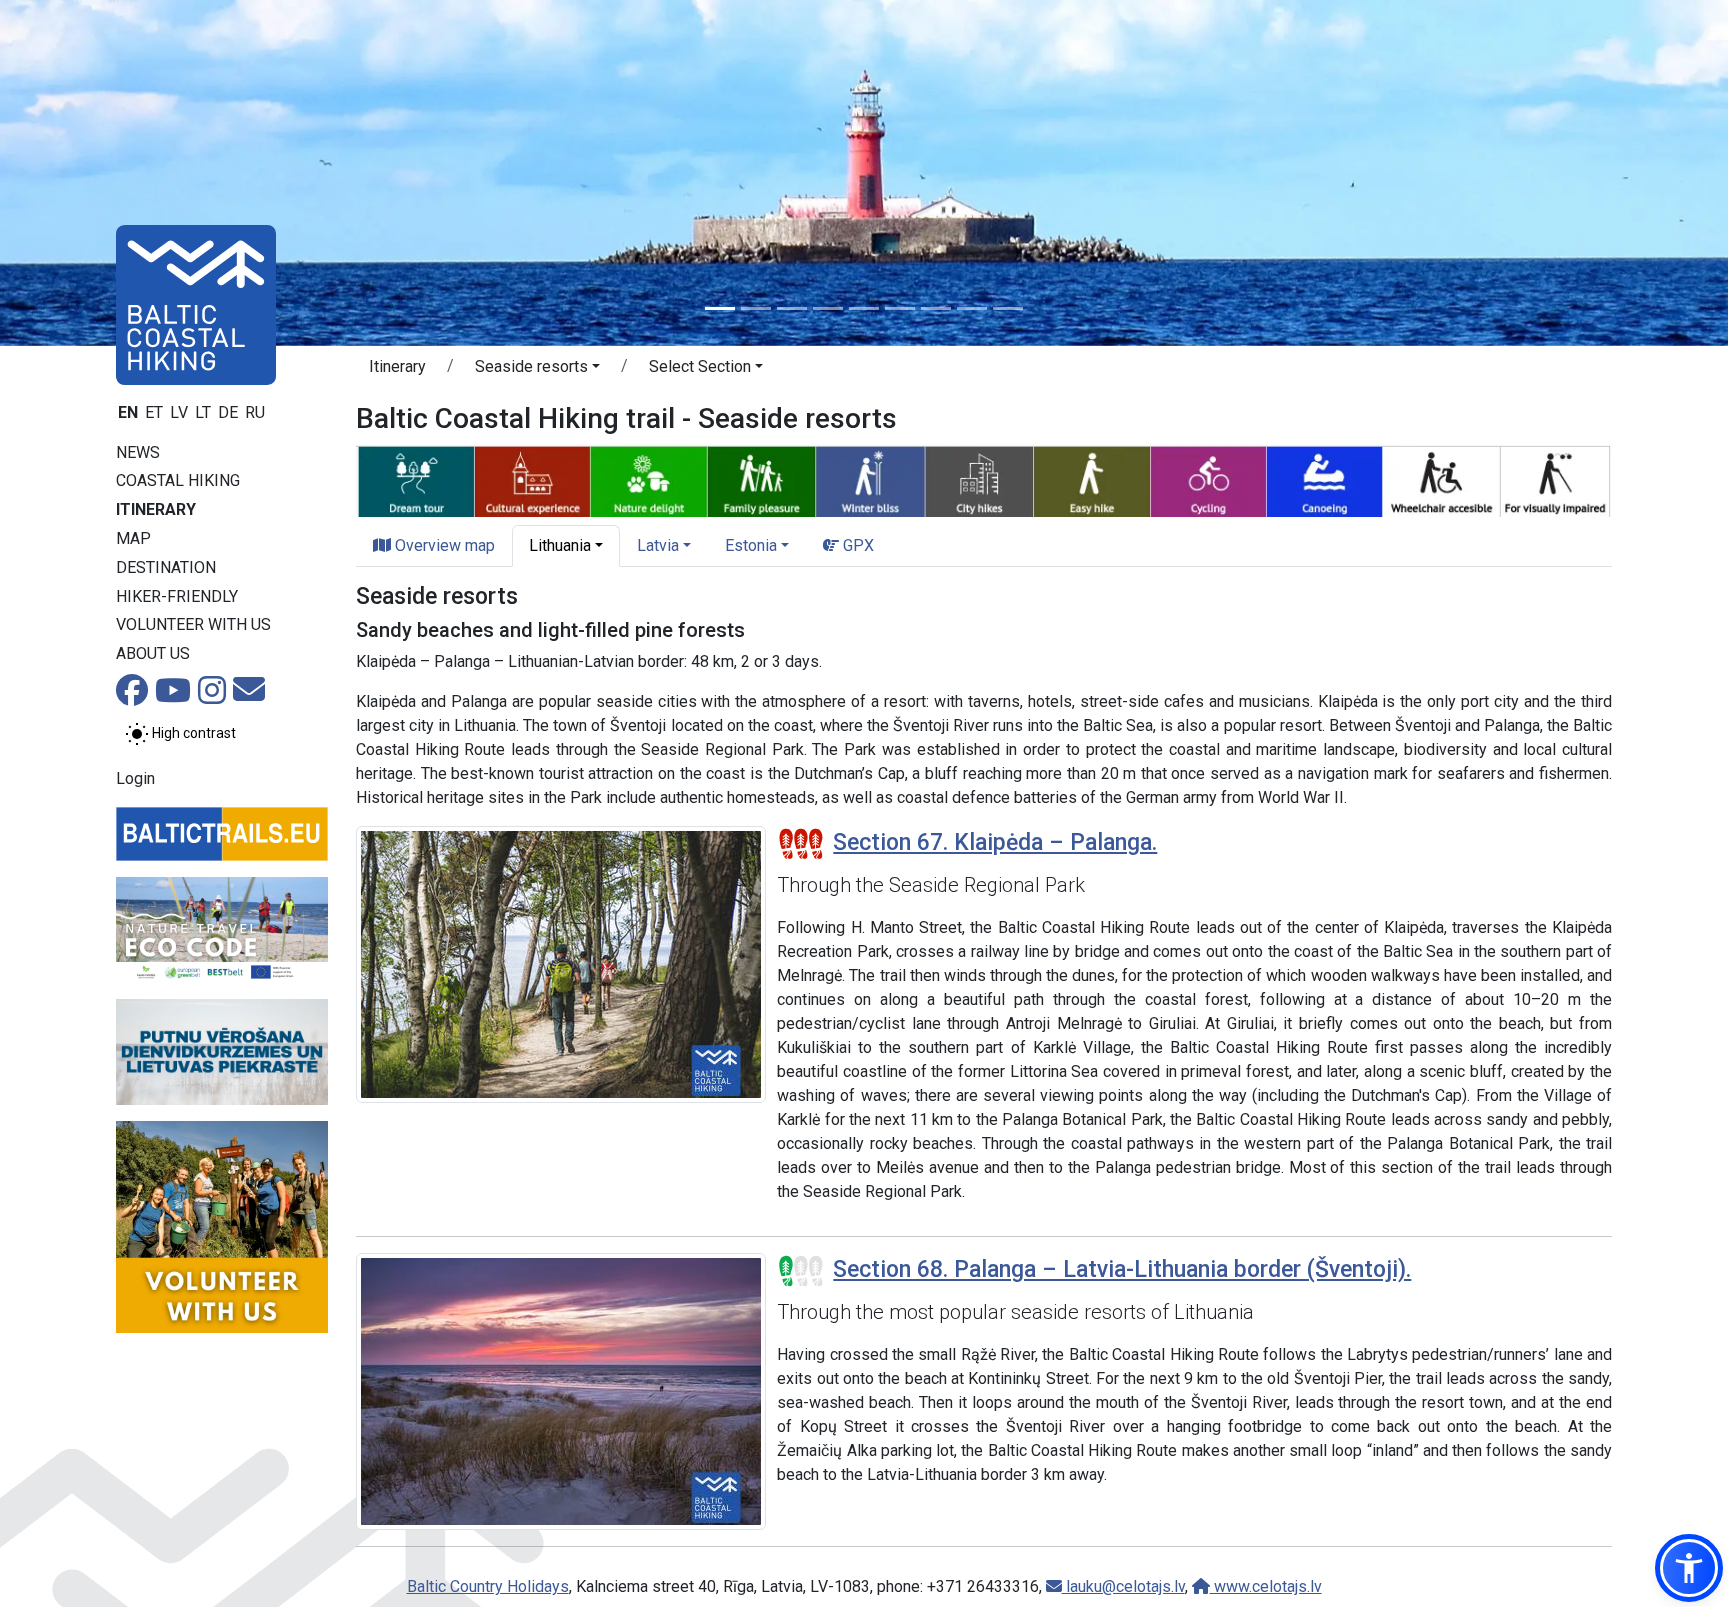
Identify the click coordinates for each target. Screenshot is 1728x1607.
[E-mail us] (249, 695)
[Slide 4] (828, 308)
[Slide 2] (756, 308)
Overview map (443, 545)
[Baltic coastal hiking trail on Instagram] (212, 696)
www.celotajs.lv (1266, 1586)
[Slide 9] (1008, 308)
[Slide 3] (792, 308)
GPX (856, 545)
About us (153, 653)
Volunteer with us (193, 624)
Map (133, 538)
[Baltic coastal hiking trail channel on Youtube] (173, 696)
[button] (537, 370)
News (138, 452)
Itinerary (156, 509)
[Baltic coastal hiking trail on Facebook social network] (132, 696)
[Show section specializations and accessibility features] (984, 478)
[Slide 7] (936, 308)
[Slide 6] (900, 308)
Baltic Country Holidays (488, 1586)
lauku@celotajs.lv (1123, 1586)
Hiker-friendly (177, 596)
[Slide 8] (972, 308)
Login (135, 778)
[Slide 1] (720, 308)
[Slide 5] (864, 308)
